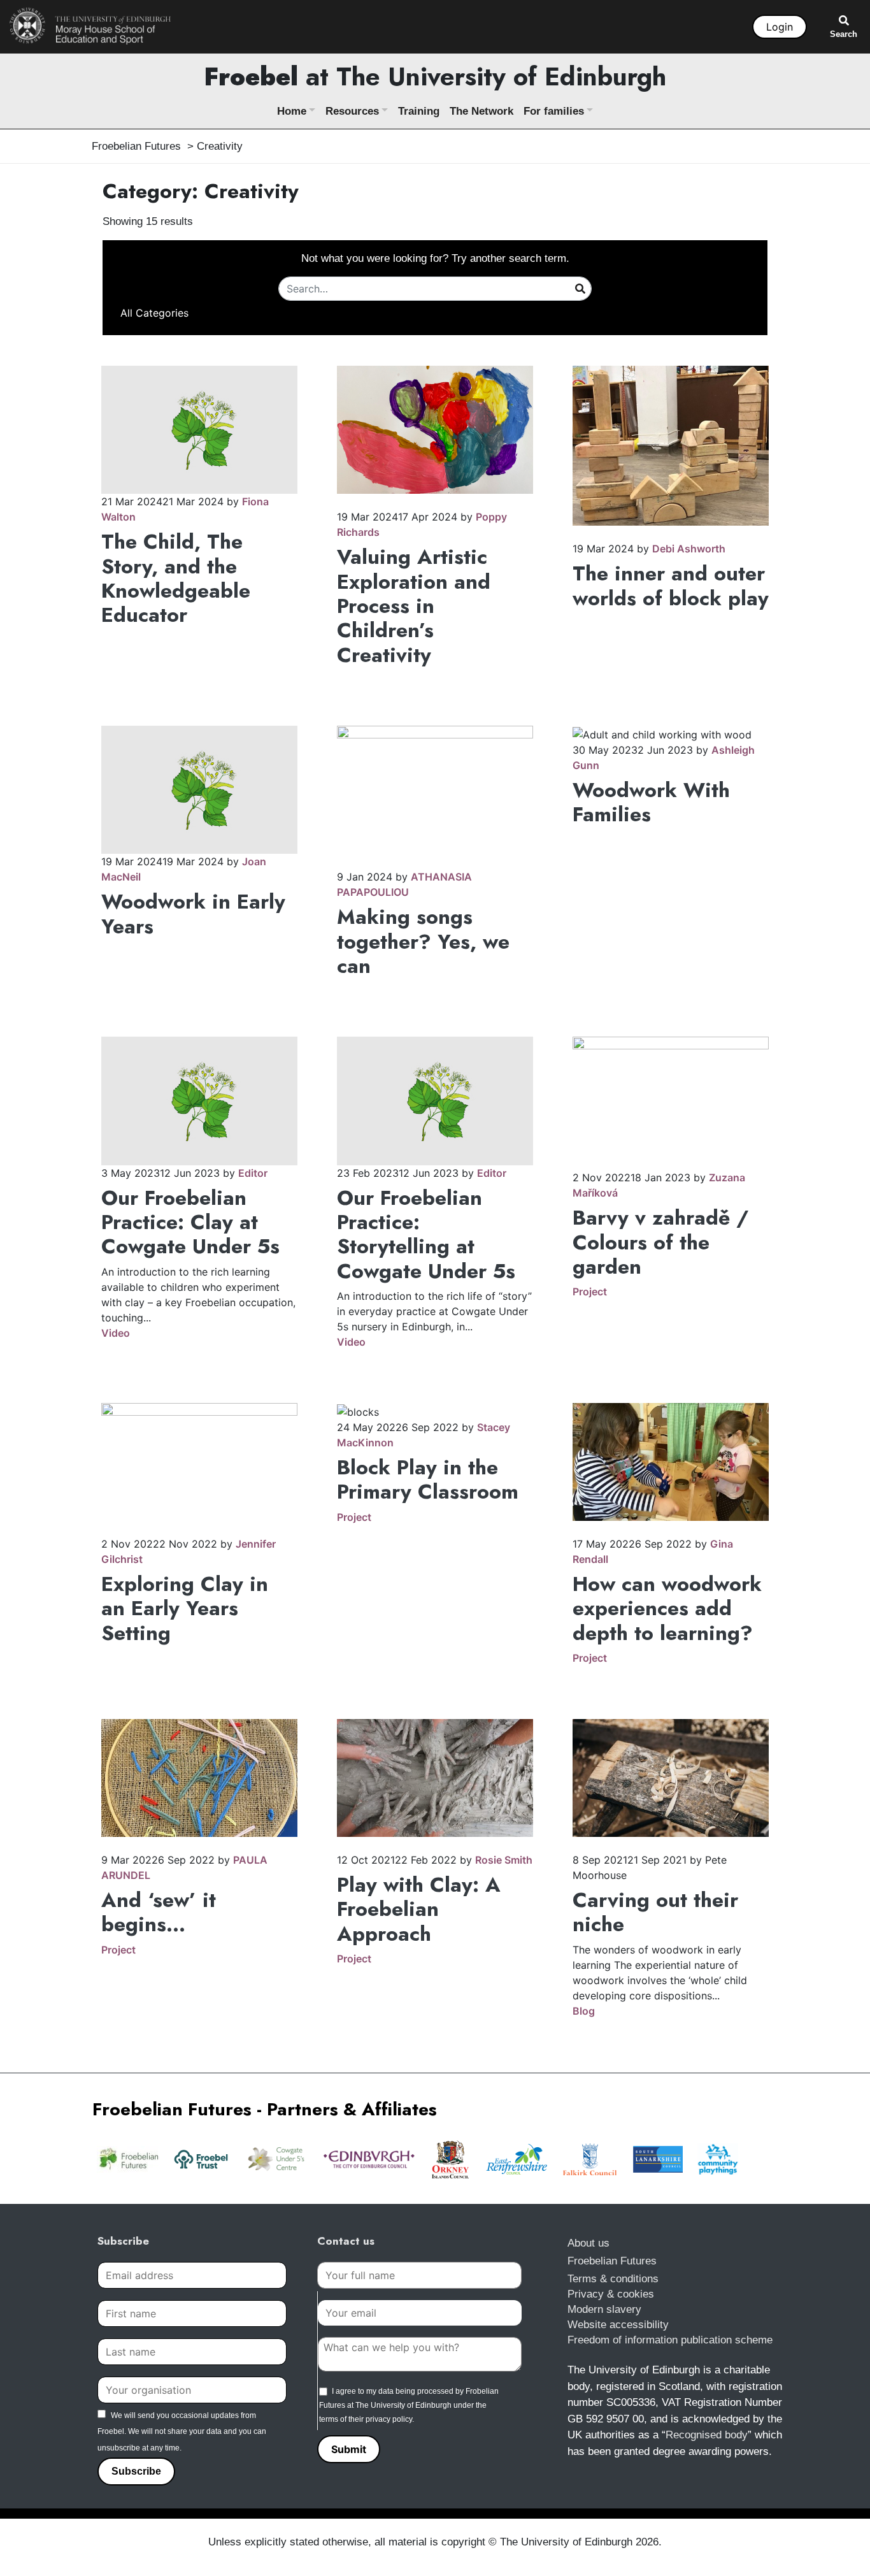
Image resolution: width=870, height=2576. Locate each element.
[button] (154, 313)
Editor (253, 1173)
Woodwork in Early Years (193, 914)
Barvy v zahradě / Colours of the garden (660, 1242)
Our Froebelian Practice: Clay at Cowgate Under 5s (190, 1222)
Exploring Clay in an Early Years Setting (185, 1608)
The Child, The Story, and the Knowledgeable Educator (176, 578)
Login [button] (780, 27)
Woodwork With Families (651, 802)
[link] (90, 25)
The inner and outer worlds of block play (671, 586)
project (590, 1292)
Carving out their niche (655, 1912)
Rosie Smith (504, 1860)
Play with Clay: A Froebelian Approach (419, 1909)
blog (584, 2011)
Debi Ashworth (689, 549)
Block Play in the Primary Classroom (428, 1479)
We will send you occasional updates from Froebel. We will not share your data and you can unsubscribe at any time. (182, 2432)
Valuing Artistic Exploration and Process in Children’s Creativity (414, 606)
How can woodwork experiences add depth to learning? (667, 1608)
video (116, 1333)
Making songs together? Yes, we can (423, 941)
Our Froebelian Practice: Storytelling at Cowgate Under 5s (426, 1234)
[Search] (580, 288)
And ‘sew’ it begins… (159, 1912)
